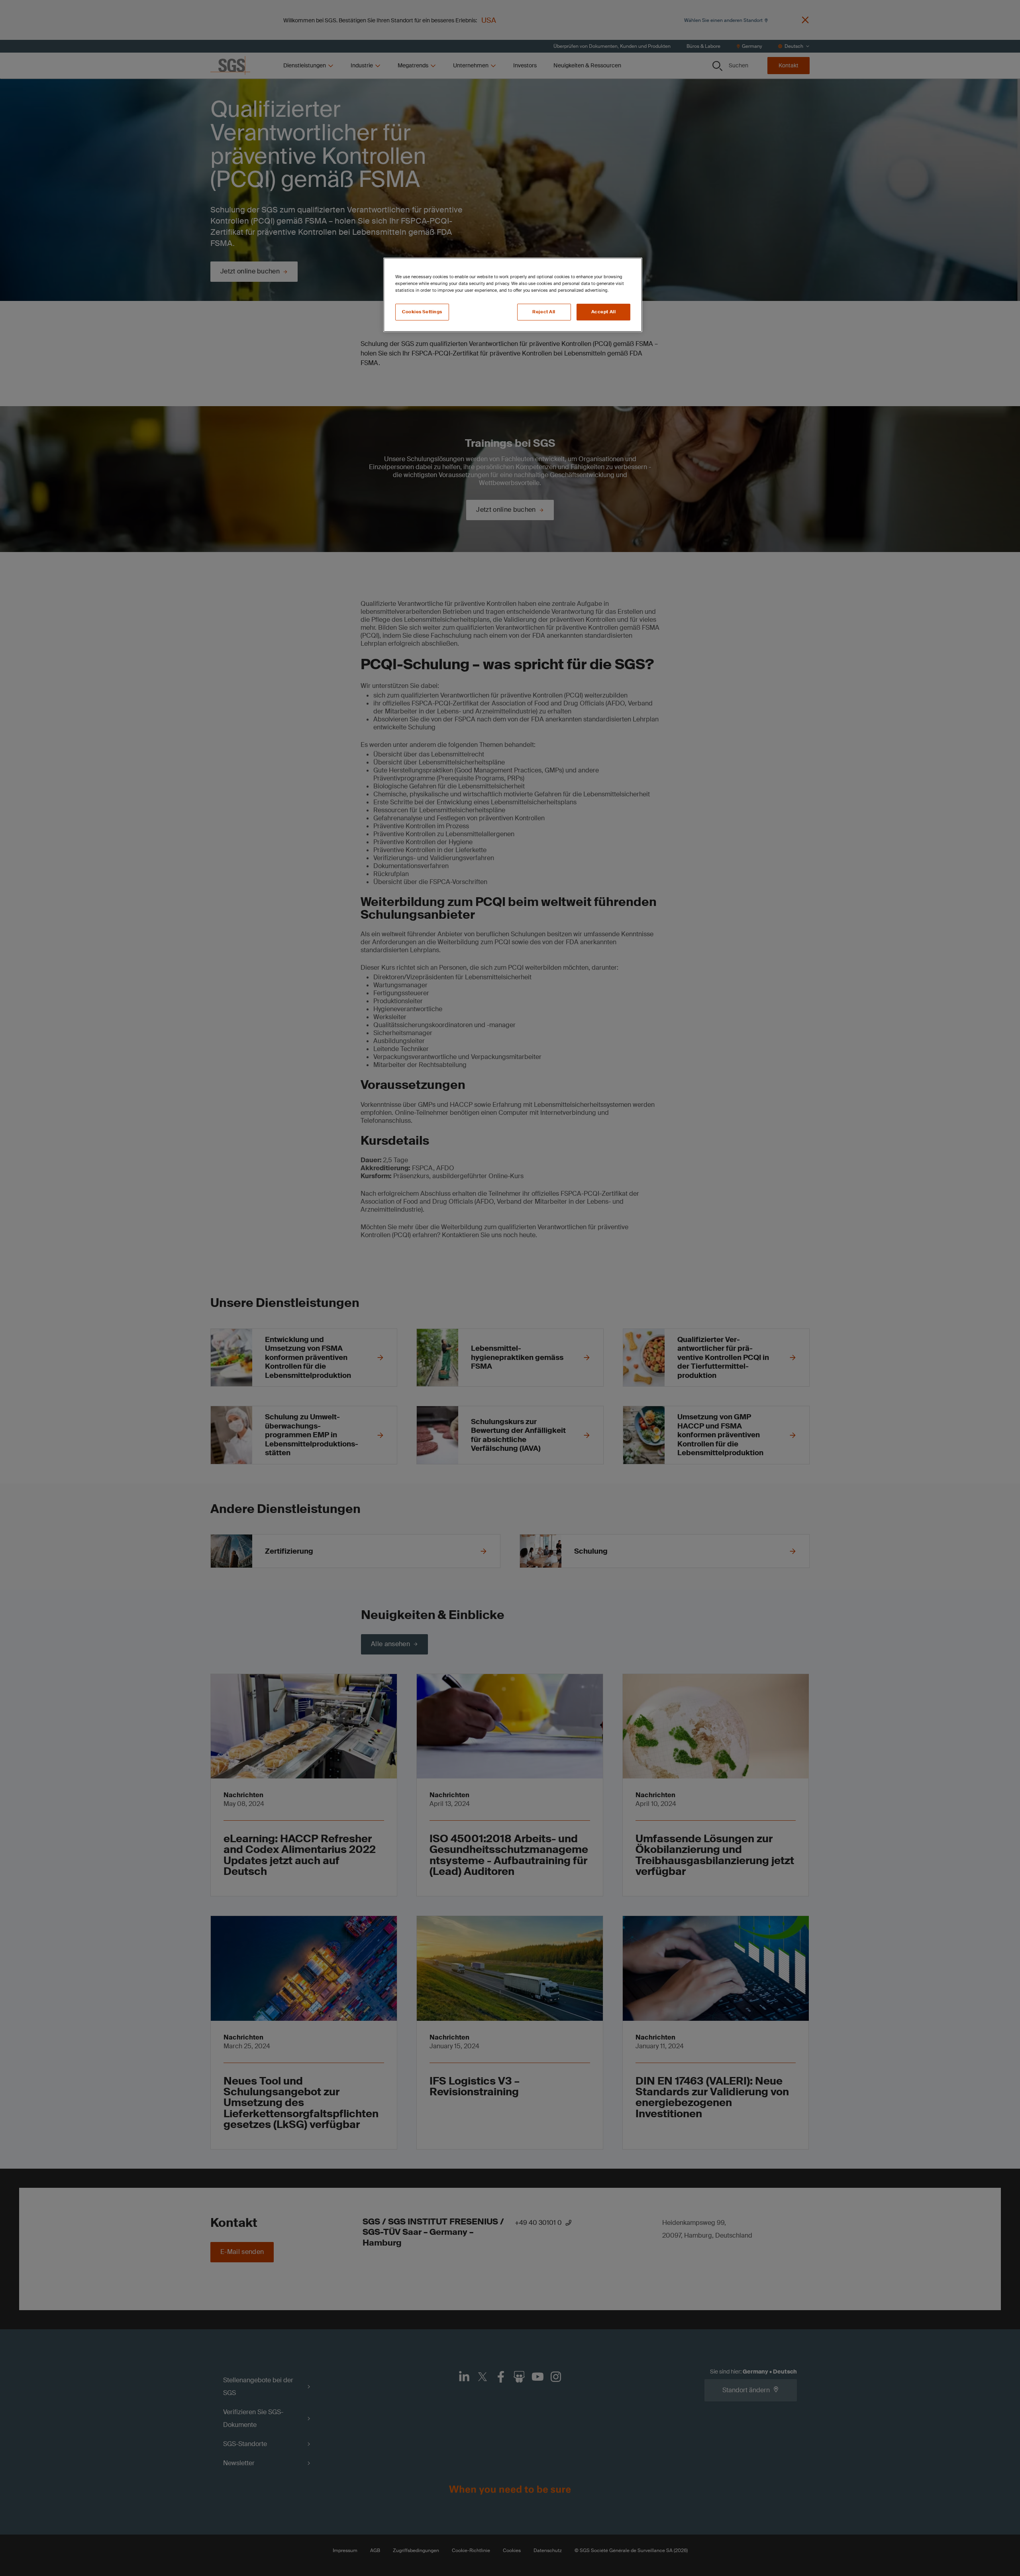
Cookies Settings (422, 312)
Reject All (544, 312)
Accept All (604, 312)
